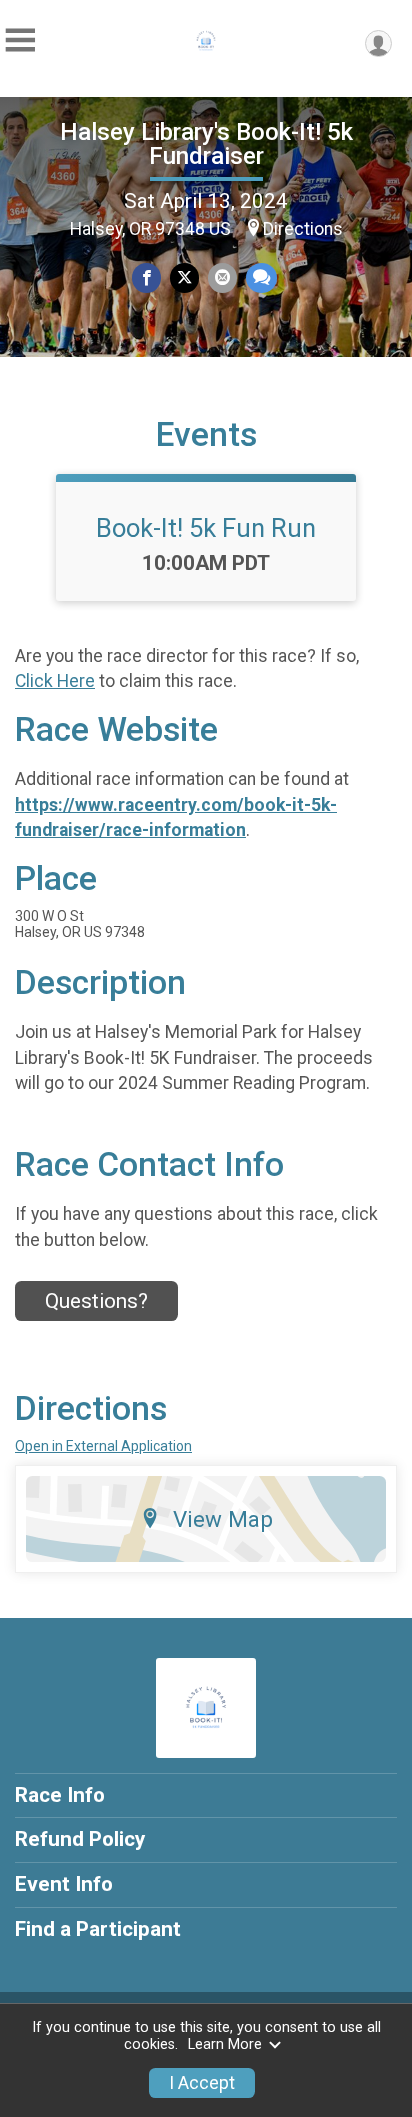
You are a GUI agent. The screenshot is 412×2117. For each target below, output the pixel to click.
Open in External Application (103, 1446)
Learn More (225, 2044)
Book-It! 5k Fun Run (206, 528)
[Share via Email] (222, 277)
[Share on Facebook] (146, 277)
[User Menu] (378, 43)
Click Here (55, 681)
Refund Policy (80, 1839)
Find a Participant (98, 1929)
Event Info (64, 1884)
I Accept (202, 2083)
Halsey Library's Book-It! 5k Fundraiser (206, 144)
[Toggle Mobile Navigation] (20, 40)
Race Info (60, 1795)
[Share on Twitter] (184, 277)
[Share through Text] (261, 277)
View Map (223, 1519)
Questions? (96, 1301)
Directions (303, 229)
